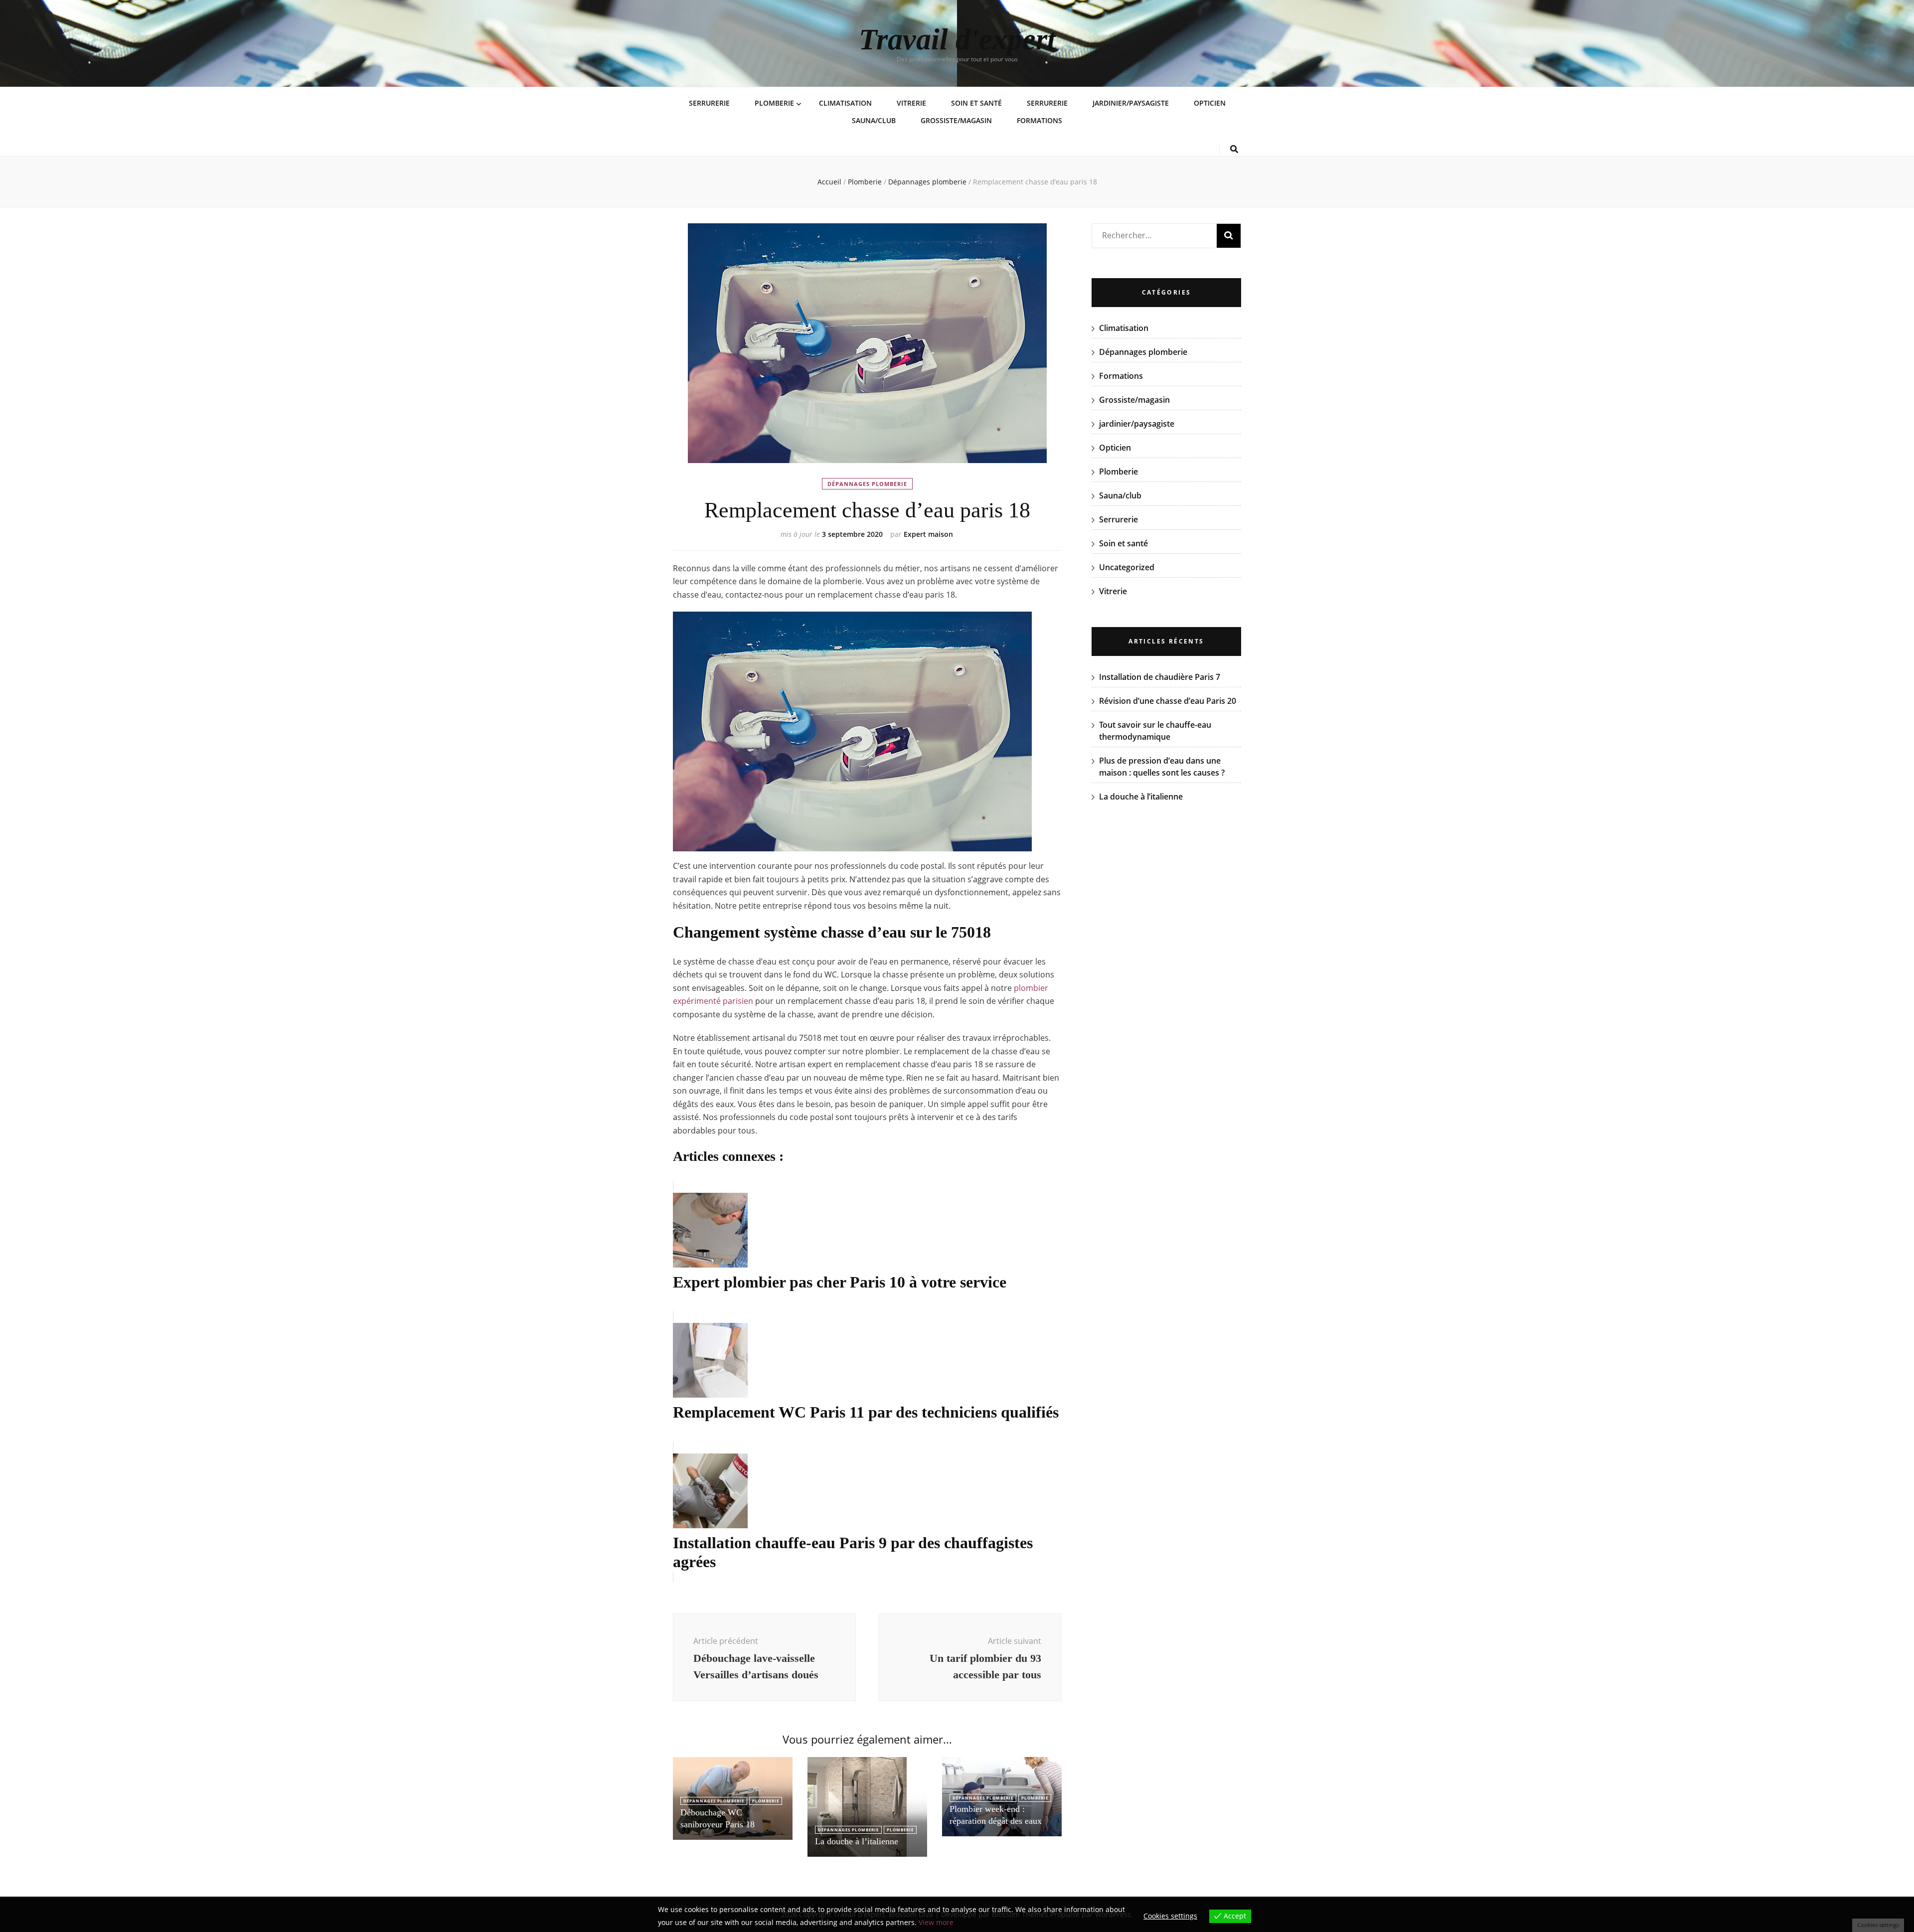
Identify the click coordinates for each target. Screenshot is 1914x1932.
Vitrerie (911, 103)
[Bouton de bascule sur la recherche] (1234, 149)
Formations (1039, 120)
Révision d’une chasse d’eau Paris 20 (1168, 701)
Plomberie (774, 103)
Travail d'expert (957, 39)
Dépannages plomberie (867, 484)
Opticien (1210, 103)
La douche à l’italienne (857, 1841)
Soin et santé (976, 103)
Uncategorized (1127, 567)
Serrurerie (709, 103)
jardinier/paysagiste (1131, 103)
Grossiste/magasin (956, 120)
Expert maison (928, 534)
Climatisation (845, 103)
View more (936, 1922)
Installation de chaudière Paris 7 (1160, 677)
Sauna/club (874, 120)
